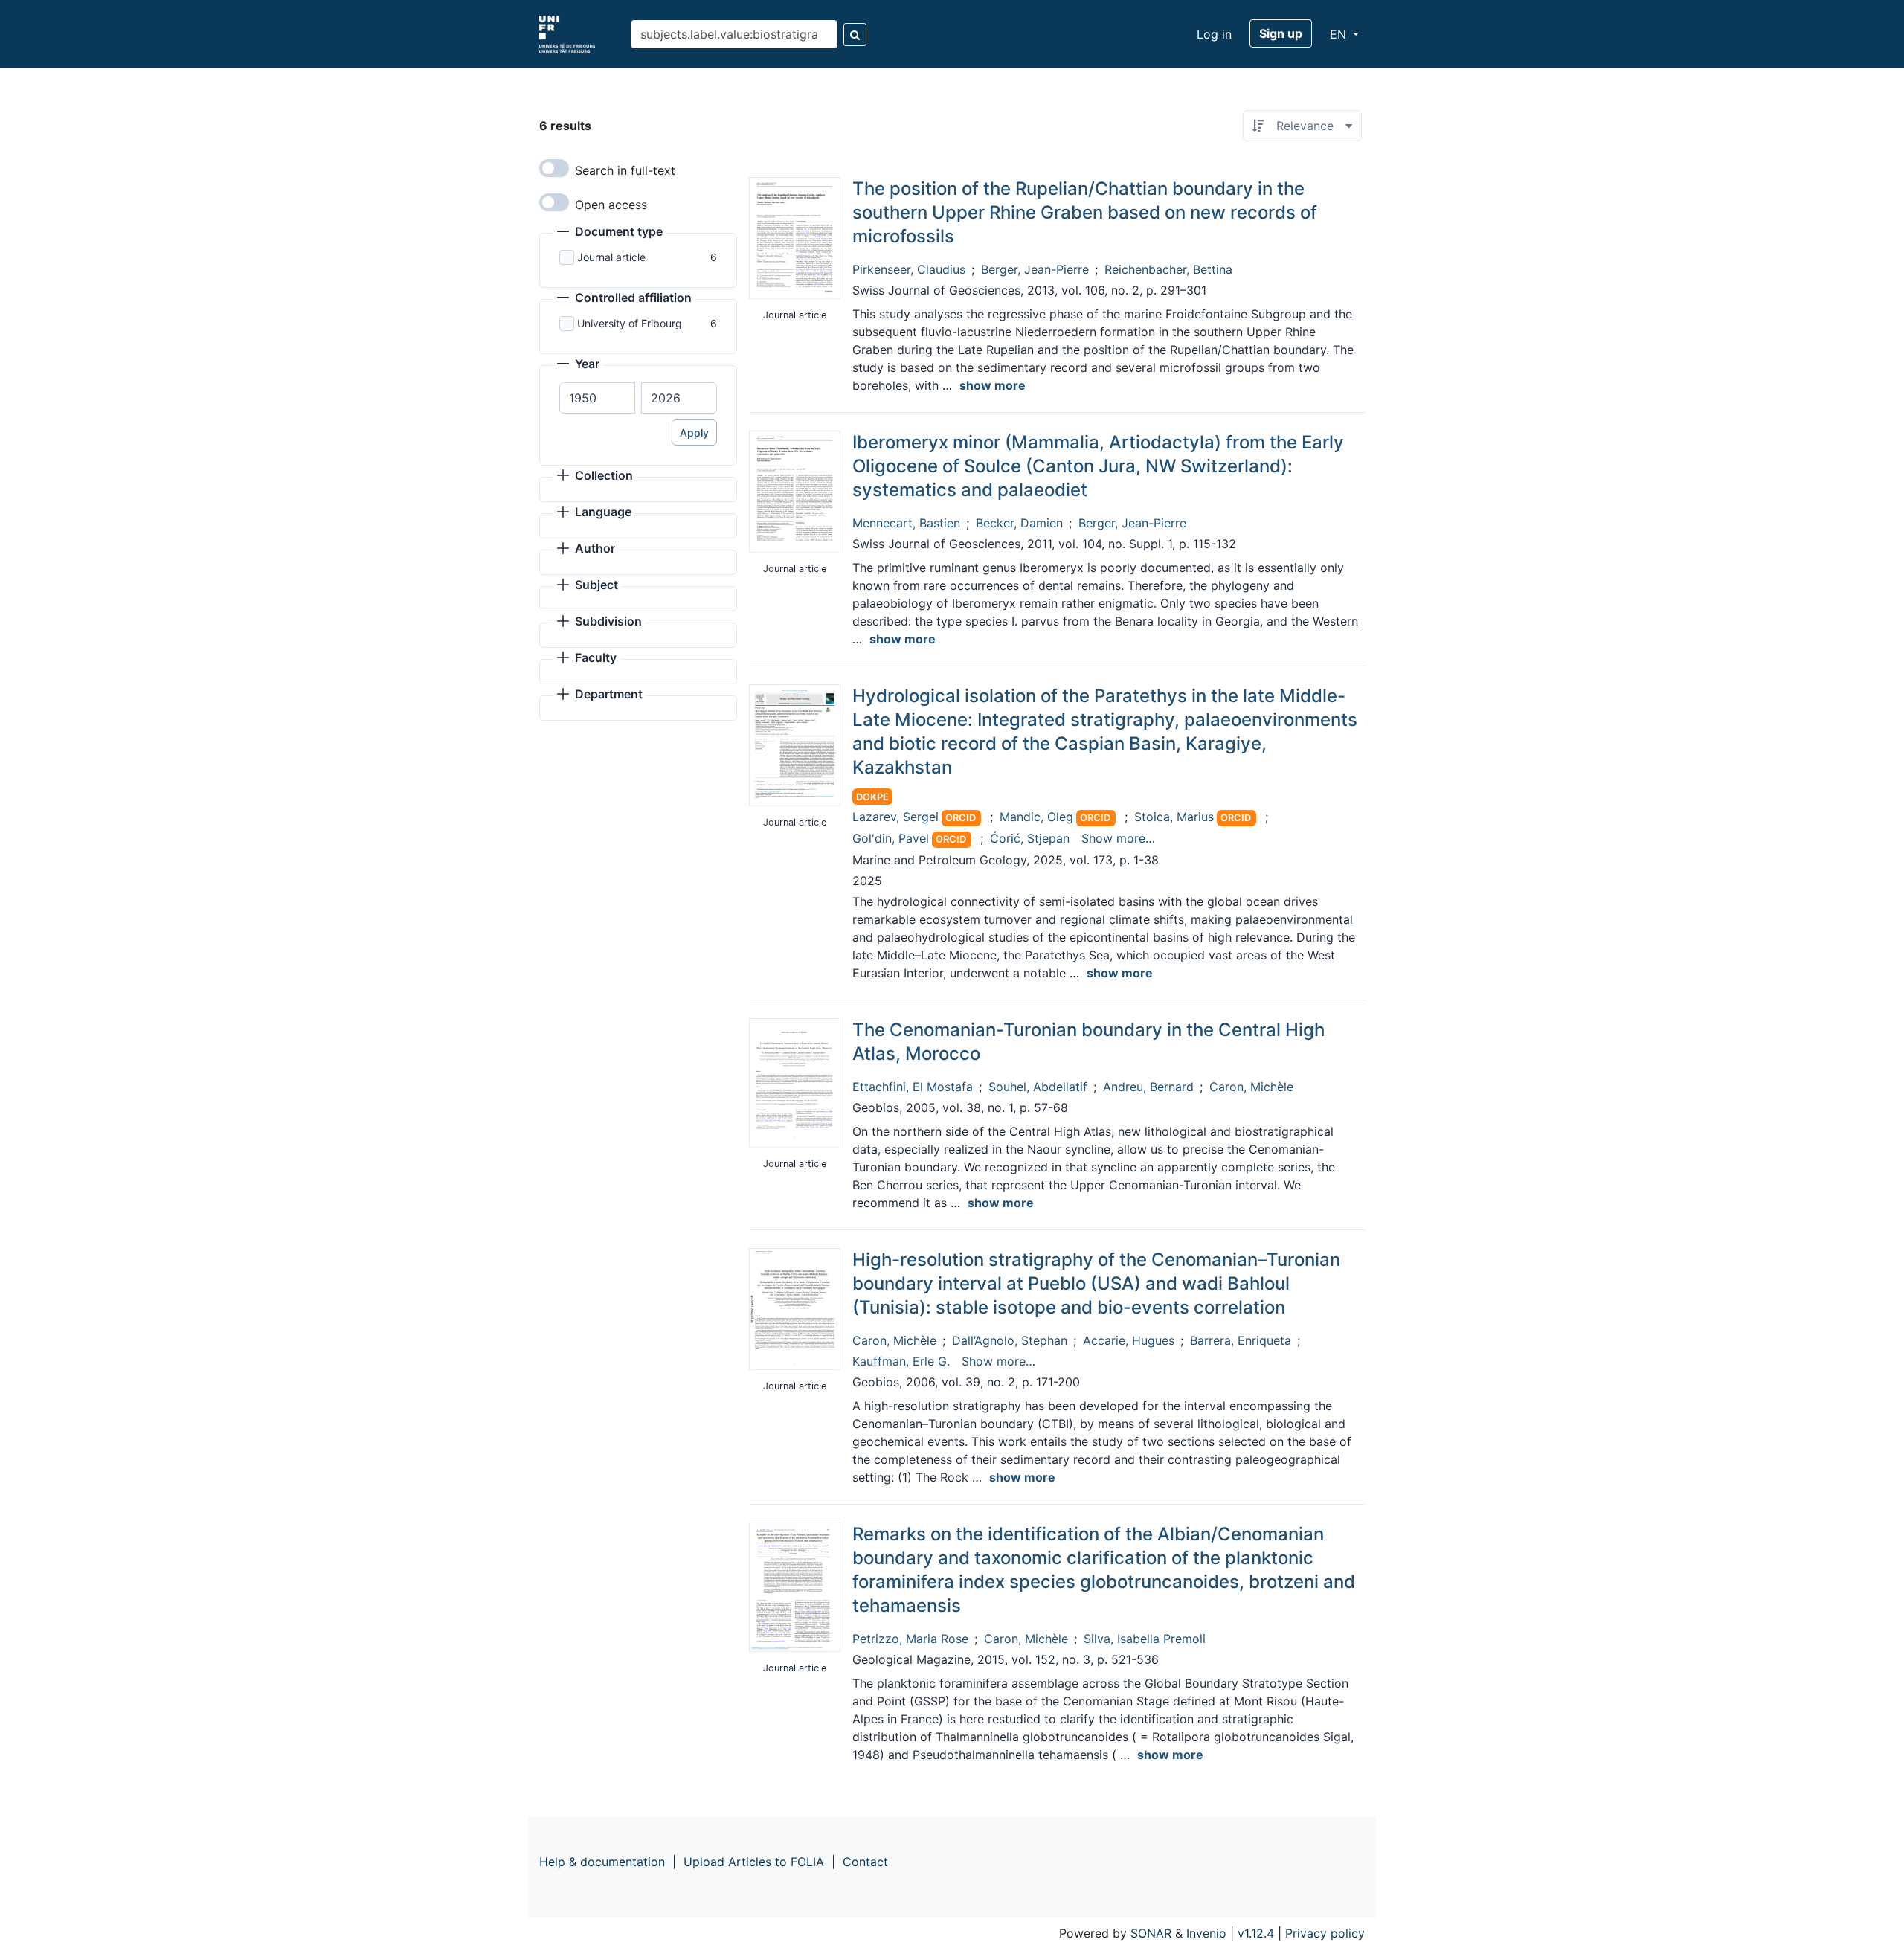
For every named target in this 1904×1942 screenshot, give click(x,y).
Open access (611, 205)
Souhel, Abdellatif (1038, 1087)
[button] (610, 233)
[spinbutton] (597, 398)
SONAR (1151, 1933)
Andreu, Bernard (1148, 1087)
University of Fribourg (630, 323)
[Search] (855, 35)
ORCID (961, 818)
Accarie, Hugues (1129, 1340)
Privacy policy (1325, 1933)
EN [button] (1340, 34)
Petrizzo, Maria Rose (910, 1639)
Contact (865, 1862)
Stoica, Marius (1174, 817)
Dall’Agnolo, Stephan (1010, 1340)
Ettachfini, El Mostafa (913, 1087)
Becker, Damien (1019, 523)
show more (993, 385)
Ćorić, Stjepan (1030, 838)
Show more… (1118, 838)
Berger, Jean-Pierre (1035, 269)
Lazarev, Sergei (895, 817)
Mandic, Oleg (1036, 817)
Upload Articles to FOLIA (754, 1862)
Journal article (611, 257)
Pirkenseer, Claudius (909, 269)
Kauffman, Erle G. (901, 1361)
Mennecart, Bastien (906, 523)
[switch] (554, 168)
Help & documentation (602, 1862)
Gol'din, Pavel (891, 838)
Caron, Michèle (1251, 1087)
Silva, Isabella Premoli (1145, 1639)
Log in (1214, 34)
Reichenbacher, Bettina (1168, 269)
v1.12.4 (1256, 1933)
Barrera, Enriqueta (1241, 1340)
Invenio (1206, 1933)
